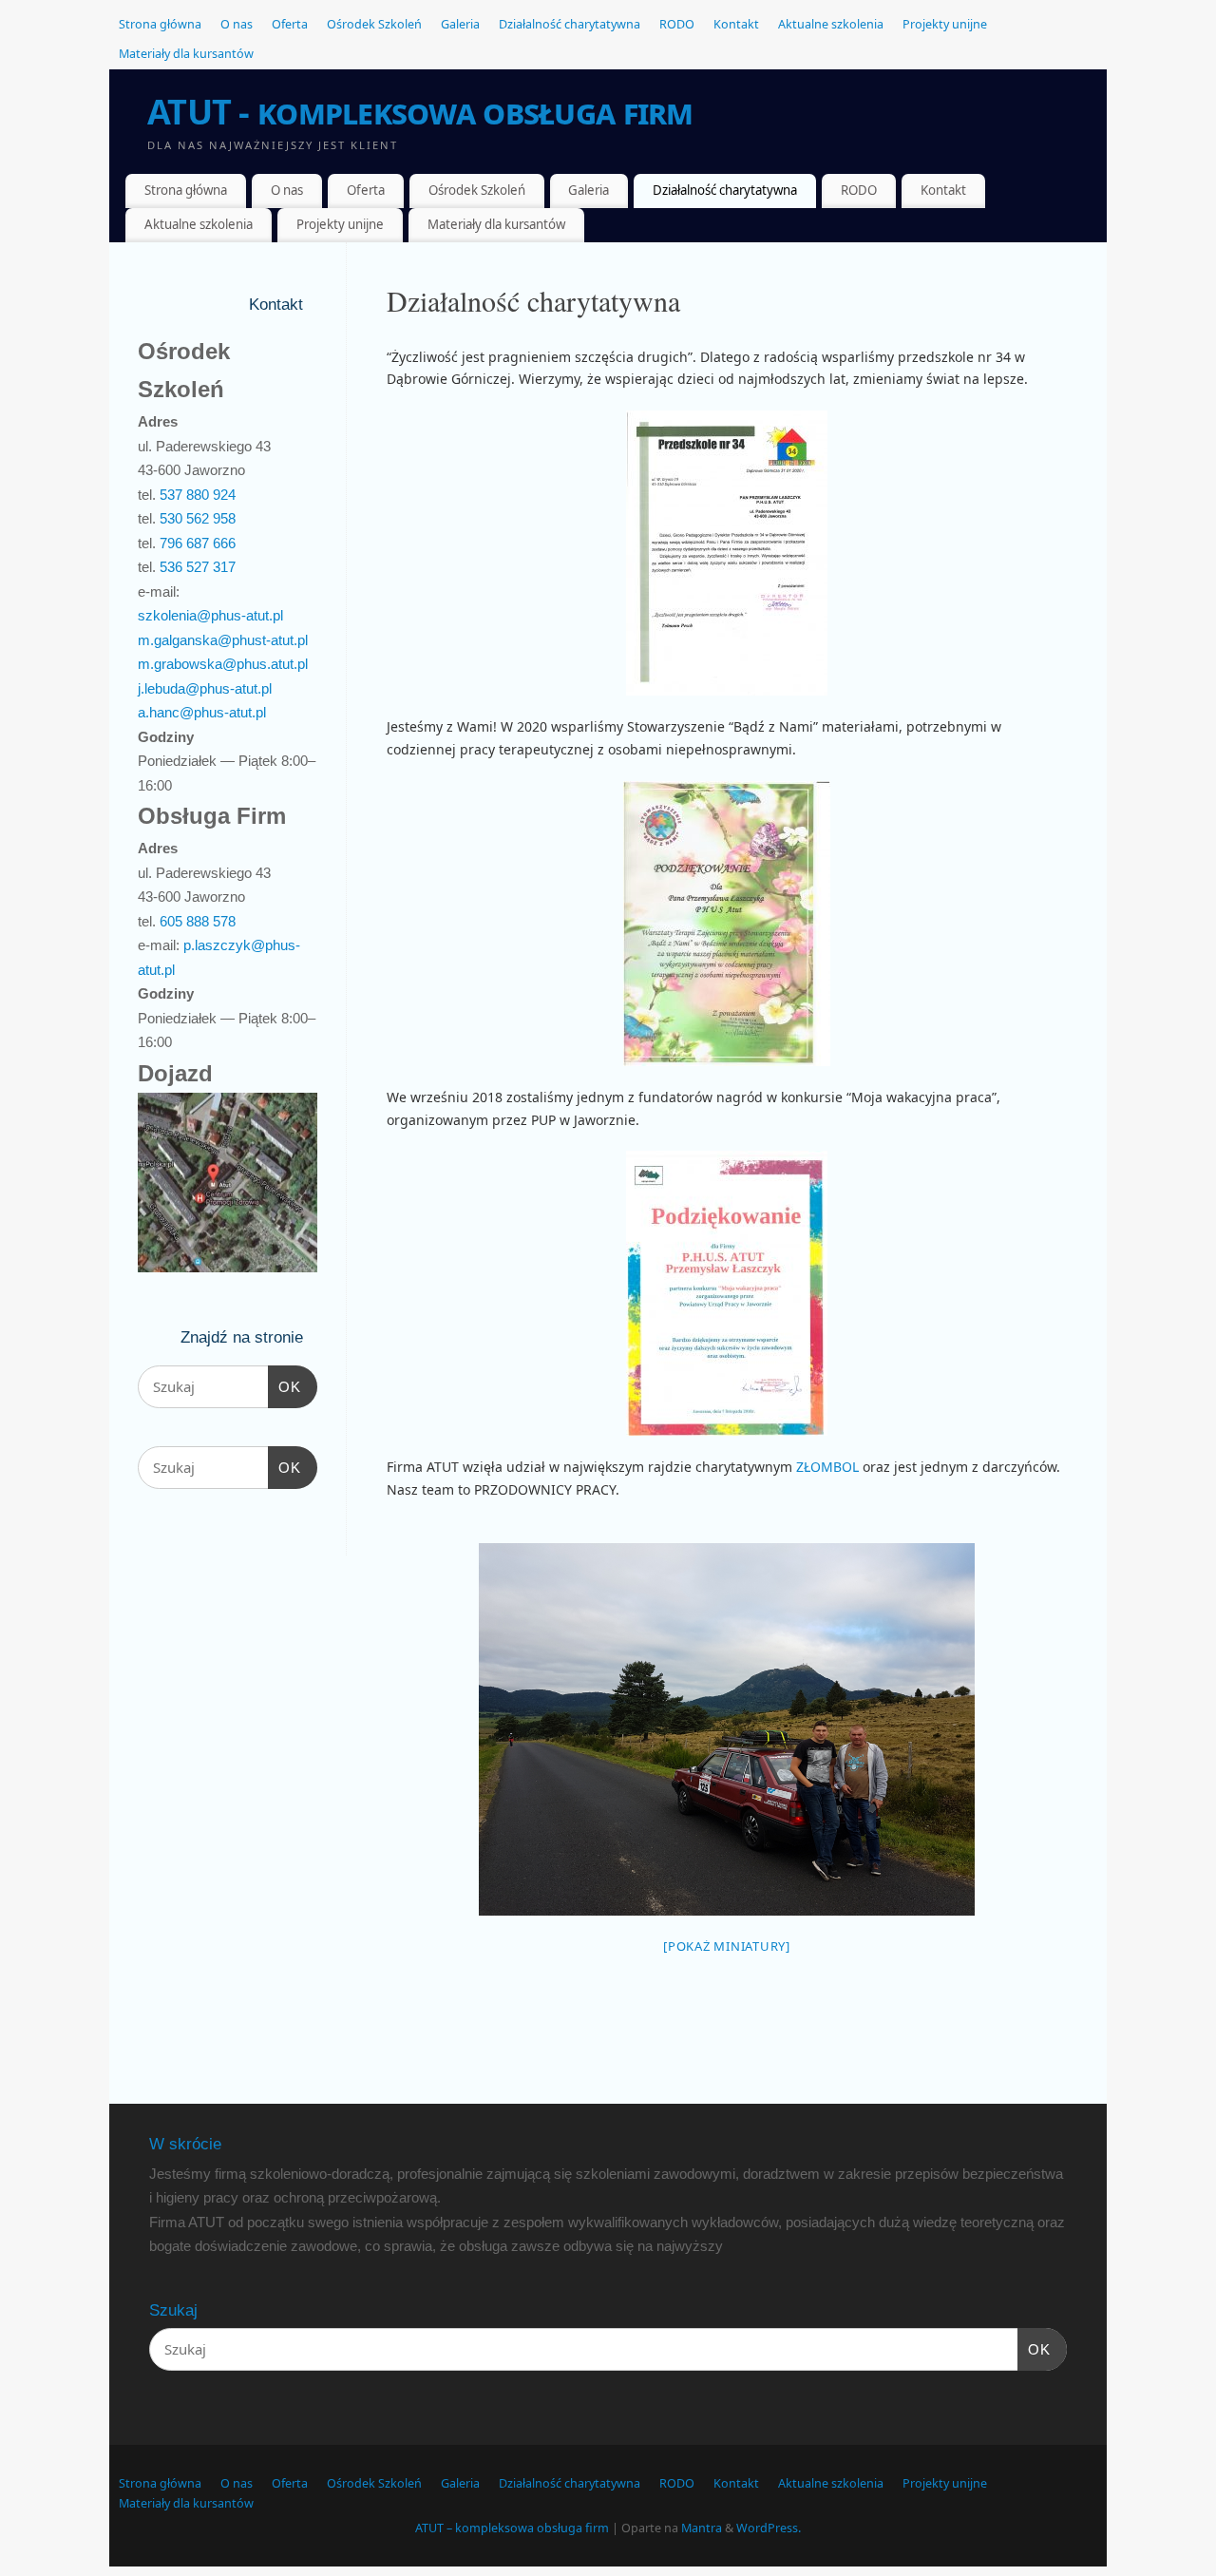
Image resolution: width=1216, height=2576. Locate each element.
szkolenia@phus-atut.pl (210, 615)
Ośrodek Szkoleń (374, 24)
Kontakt (736, 24)
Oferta (290, 24)
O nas (237, 24)
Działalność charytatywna (570, 24)
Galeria (460, 24)
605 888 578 (198, 921)
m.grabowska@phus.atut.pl (223, 664)
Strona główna (160, 24)
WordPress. (769, 2528)
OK (285, 1386)
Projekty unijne (945, 24)
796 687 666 (198, 543)
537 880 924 (198, 495)
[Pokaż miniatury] (727, 1946)
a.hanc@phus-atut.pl (202, 712)
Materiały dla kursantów (186, 54)
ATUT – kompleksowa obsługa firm (512, 2528)
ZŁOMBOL (829, 1467)
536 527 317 (198, 567)
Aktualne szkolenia (831, 24)
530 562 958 (198, 518)
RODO (677, 24)
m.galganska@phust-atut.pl (223, 640)
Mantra (702, 2528)
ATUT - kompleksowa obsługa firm (420, 112)
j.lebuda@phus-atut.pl (205, 688)
